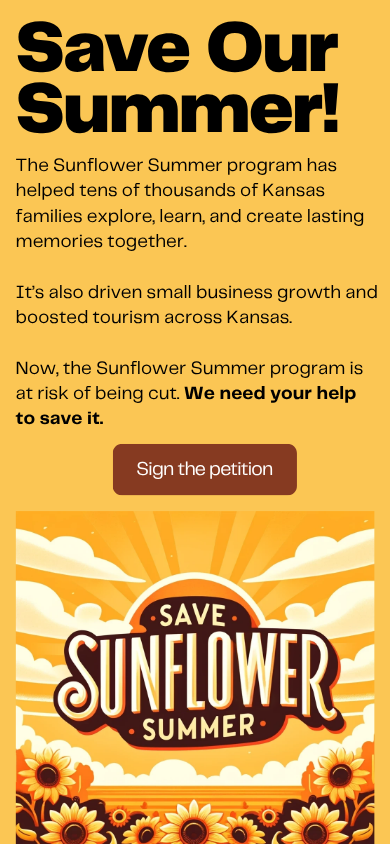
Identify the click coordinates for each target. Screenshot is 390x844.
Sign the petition (204, 469)
